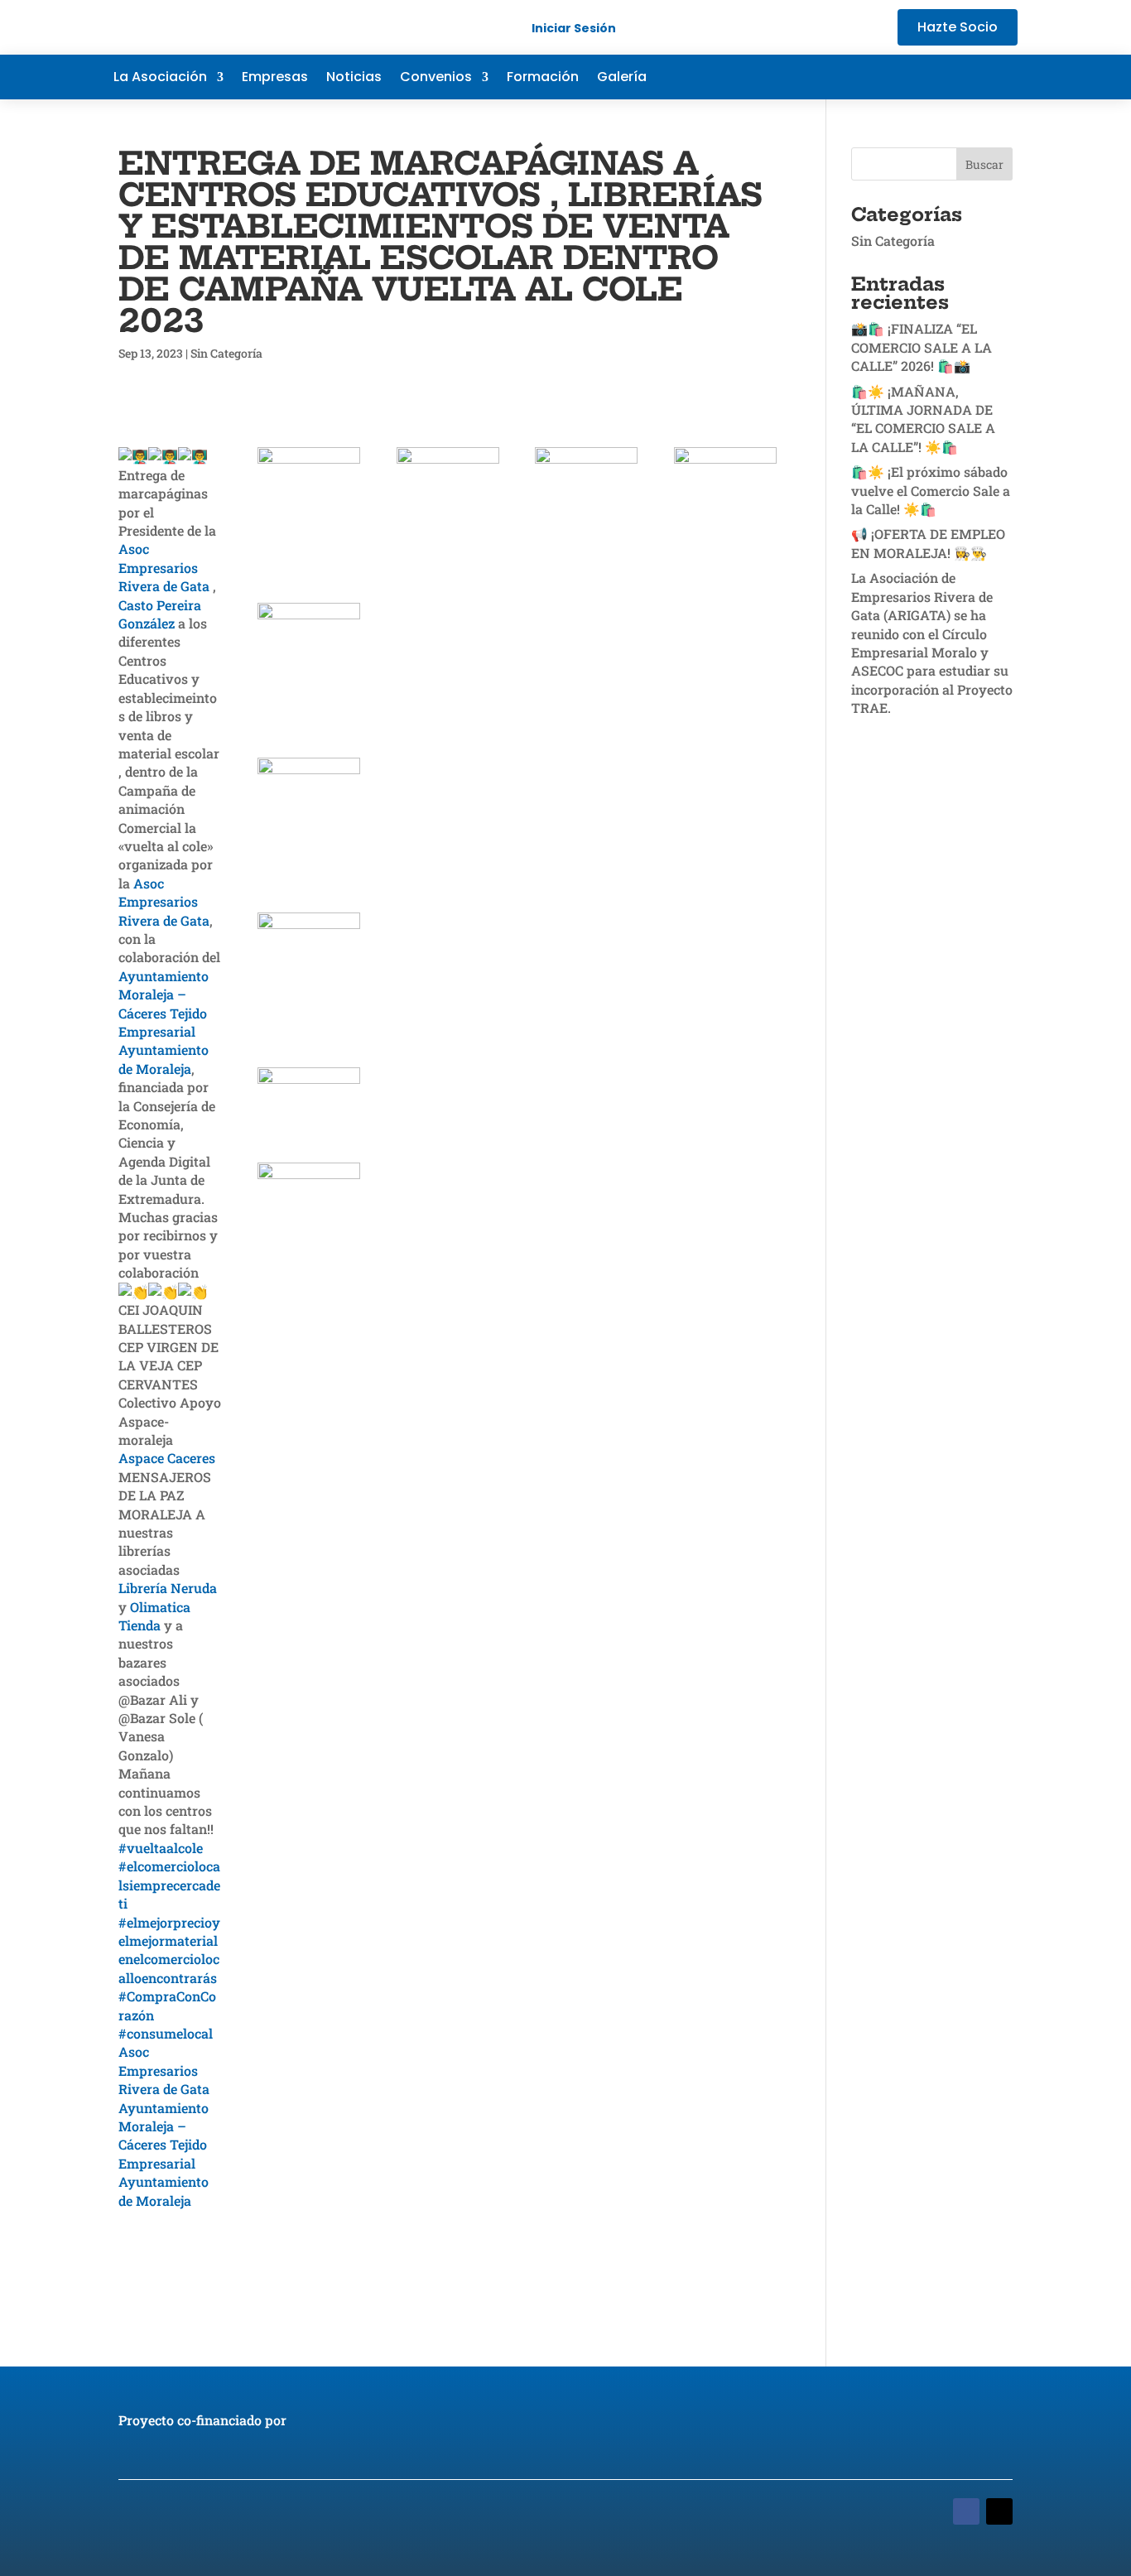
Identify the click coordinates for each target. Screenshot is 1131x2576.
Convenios (436, 79)
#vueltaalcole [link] (161, 1848)
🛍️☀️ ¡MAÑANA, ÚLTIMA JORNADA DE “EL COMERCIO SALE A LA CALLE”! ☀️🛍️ (923, 419)
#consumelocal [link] (166, 2033)
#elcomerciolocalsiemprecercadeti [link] (169, 1885)
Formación (543, 79)
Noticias (354, 79)
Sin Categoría (226, 353)
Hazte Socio (958, 27)
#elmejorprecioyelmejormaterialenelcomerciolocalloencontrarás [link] (169, 1950)
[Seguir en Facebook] (905, 77)
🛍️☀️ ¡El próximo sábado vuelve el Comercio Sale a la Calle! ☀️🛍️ (931, 490)
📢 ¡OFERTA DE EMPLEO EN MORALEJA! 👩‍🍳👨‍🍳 (928, 543)
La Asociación (160, 79)
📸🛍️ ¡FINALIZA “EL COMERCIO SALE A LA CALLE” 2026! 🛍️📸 (922, 347)
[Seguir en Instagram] (1004, 77)
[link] (164, 567)
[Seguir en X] (938, 77)
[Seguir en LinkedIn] (971, 77)
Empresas (275, 79)
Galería (622, 79)
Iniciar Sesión (574, 28)
